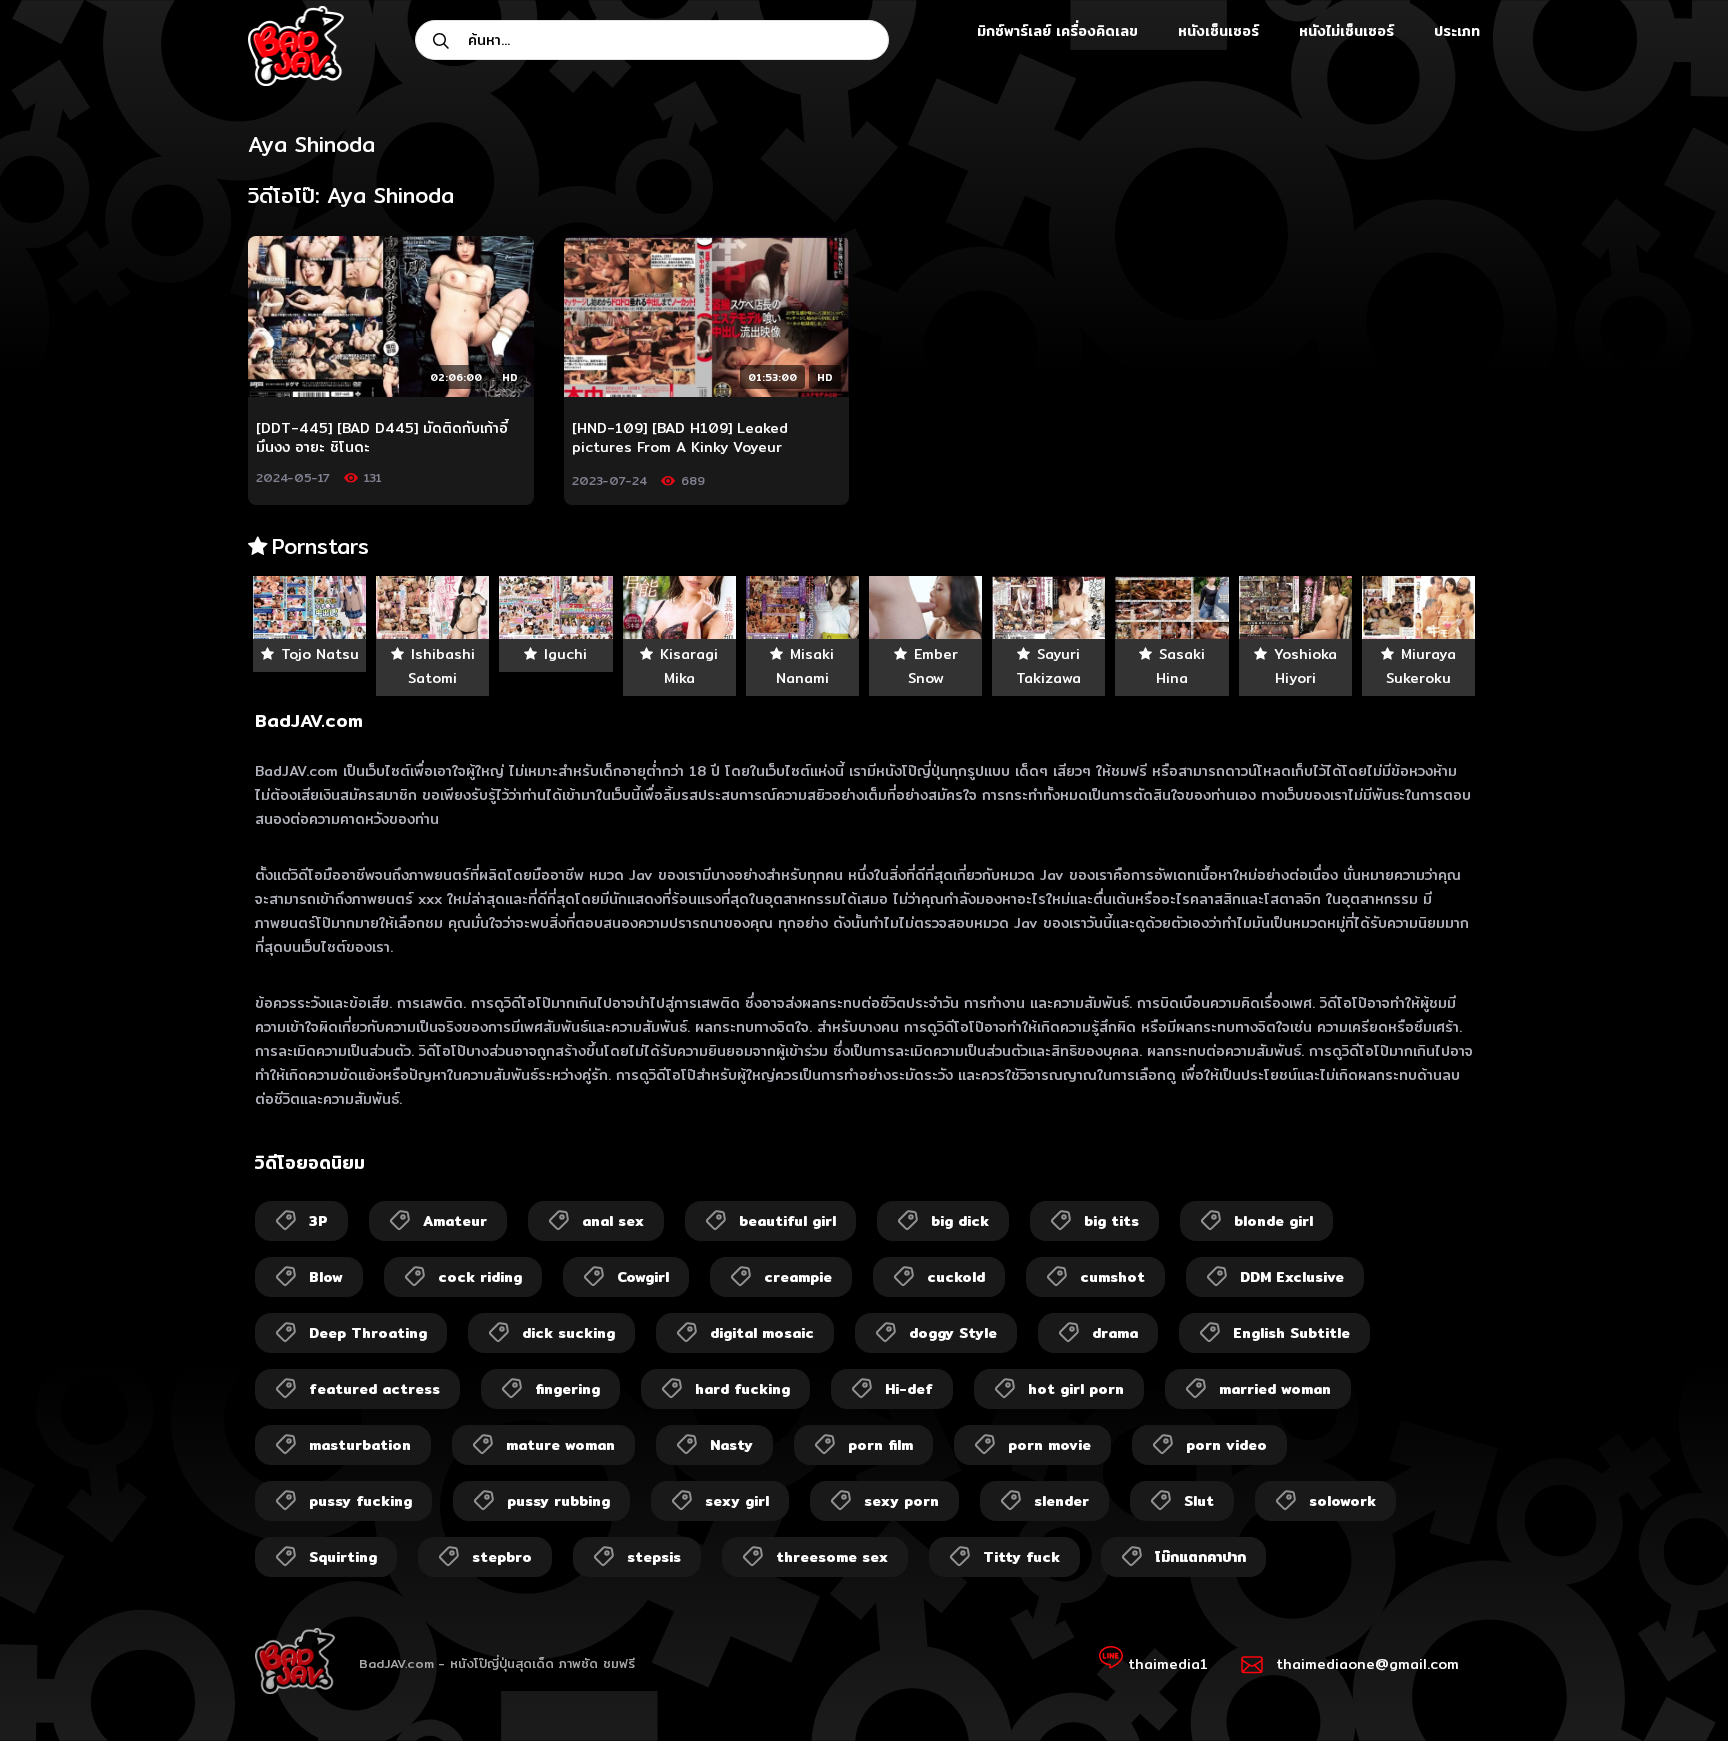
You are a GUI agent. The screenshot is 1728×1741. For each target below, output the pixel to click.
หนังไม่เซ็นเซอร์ (1346, 31)
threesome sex (832, 1557)
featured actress (374, 1389)
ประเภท (1457, 31)
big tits (1111, 1221)
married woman (1275, 1389)
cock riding (480, 1277)
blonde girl (1273, 1221)
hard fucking (742, 1389)
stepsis (654, 1557)
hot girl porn (1076, 1389)
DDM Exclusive (1292, 1277)
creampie (798, 1277)
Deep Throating (368, 1333)
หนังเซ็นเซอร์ (1218, 31)
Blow (326, 1277)
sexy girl (737, 1501)
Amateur (455, 1221)
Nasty (731, 1445)
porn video (1226, 1445)
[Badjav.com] (296, 46)
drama (1115, 1333)
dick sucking (568, 1333)
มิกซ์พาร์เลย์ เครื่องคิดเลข (1057, 31)
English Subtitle (1291, 1333)
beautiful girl (787, 1221)
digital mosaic (762, 1333)
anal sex (613, 1221)
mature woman (560, 1445)
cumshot (1112, 1277)
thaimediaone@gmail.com (1367, 1664)
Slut (1199, 1501)
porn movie (1049, 1445)
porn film (880, 1445)
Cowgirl (643, 1277)
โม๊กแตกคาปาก (1200, 1557)
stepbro (502, 1557)
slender (1061, 1501)
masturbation (360, 1445)
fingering (567, 1389)
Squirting (343, 1557)
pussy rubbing (558, 1501)
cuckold (956, 1277)
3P (318, 1221)
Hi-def (909, 1389)
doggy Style (953, 1333)
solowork (1342, 1501)
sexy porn (901, 1501)
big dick (960, 1221)
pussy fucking (360, 1501)
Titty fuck (1021, 1557)
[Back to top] (1674, 1687)
